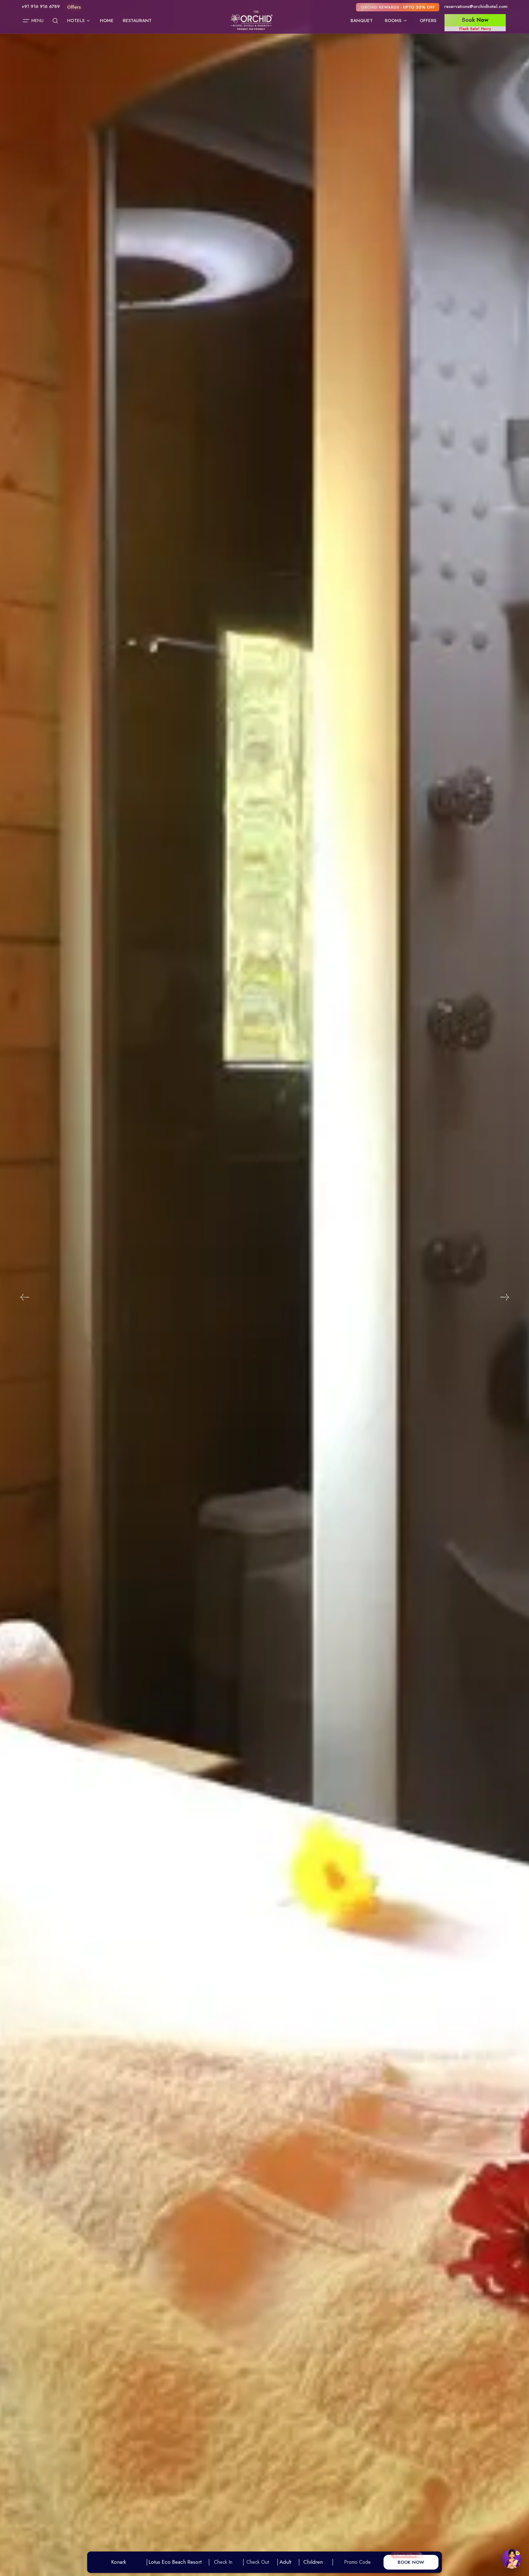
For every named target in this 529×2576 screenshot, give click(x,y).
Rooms (393, 21)
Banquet (362, 21)
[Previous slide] (24, 1297)
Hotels (76, 21)
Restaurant (137, 21)
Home (107, 21)
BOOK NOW (411, 2562)
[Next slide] (505, 1297)
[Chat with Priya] (512, 2559)
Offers (428, 21)
